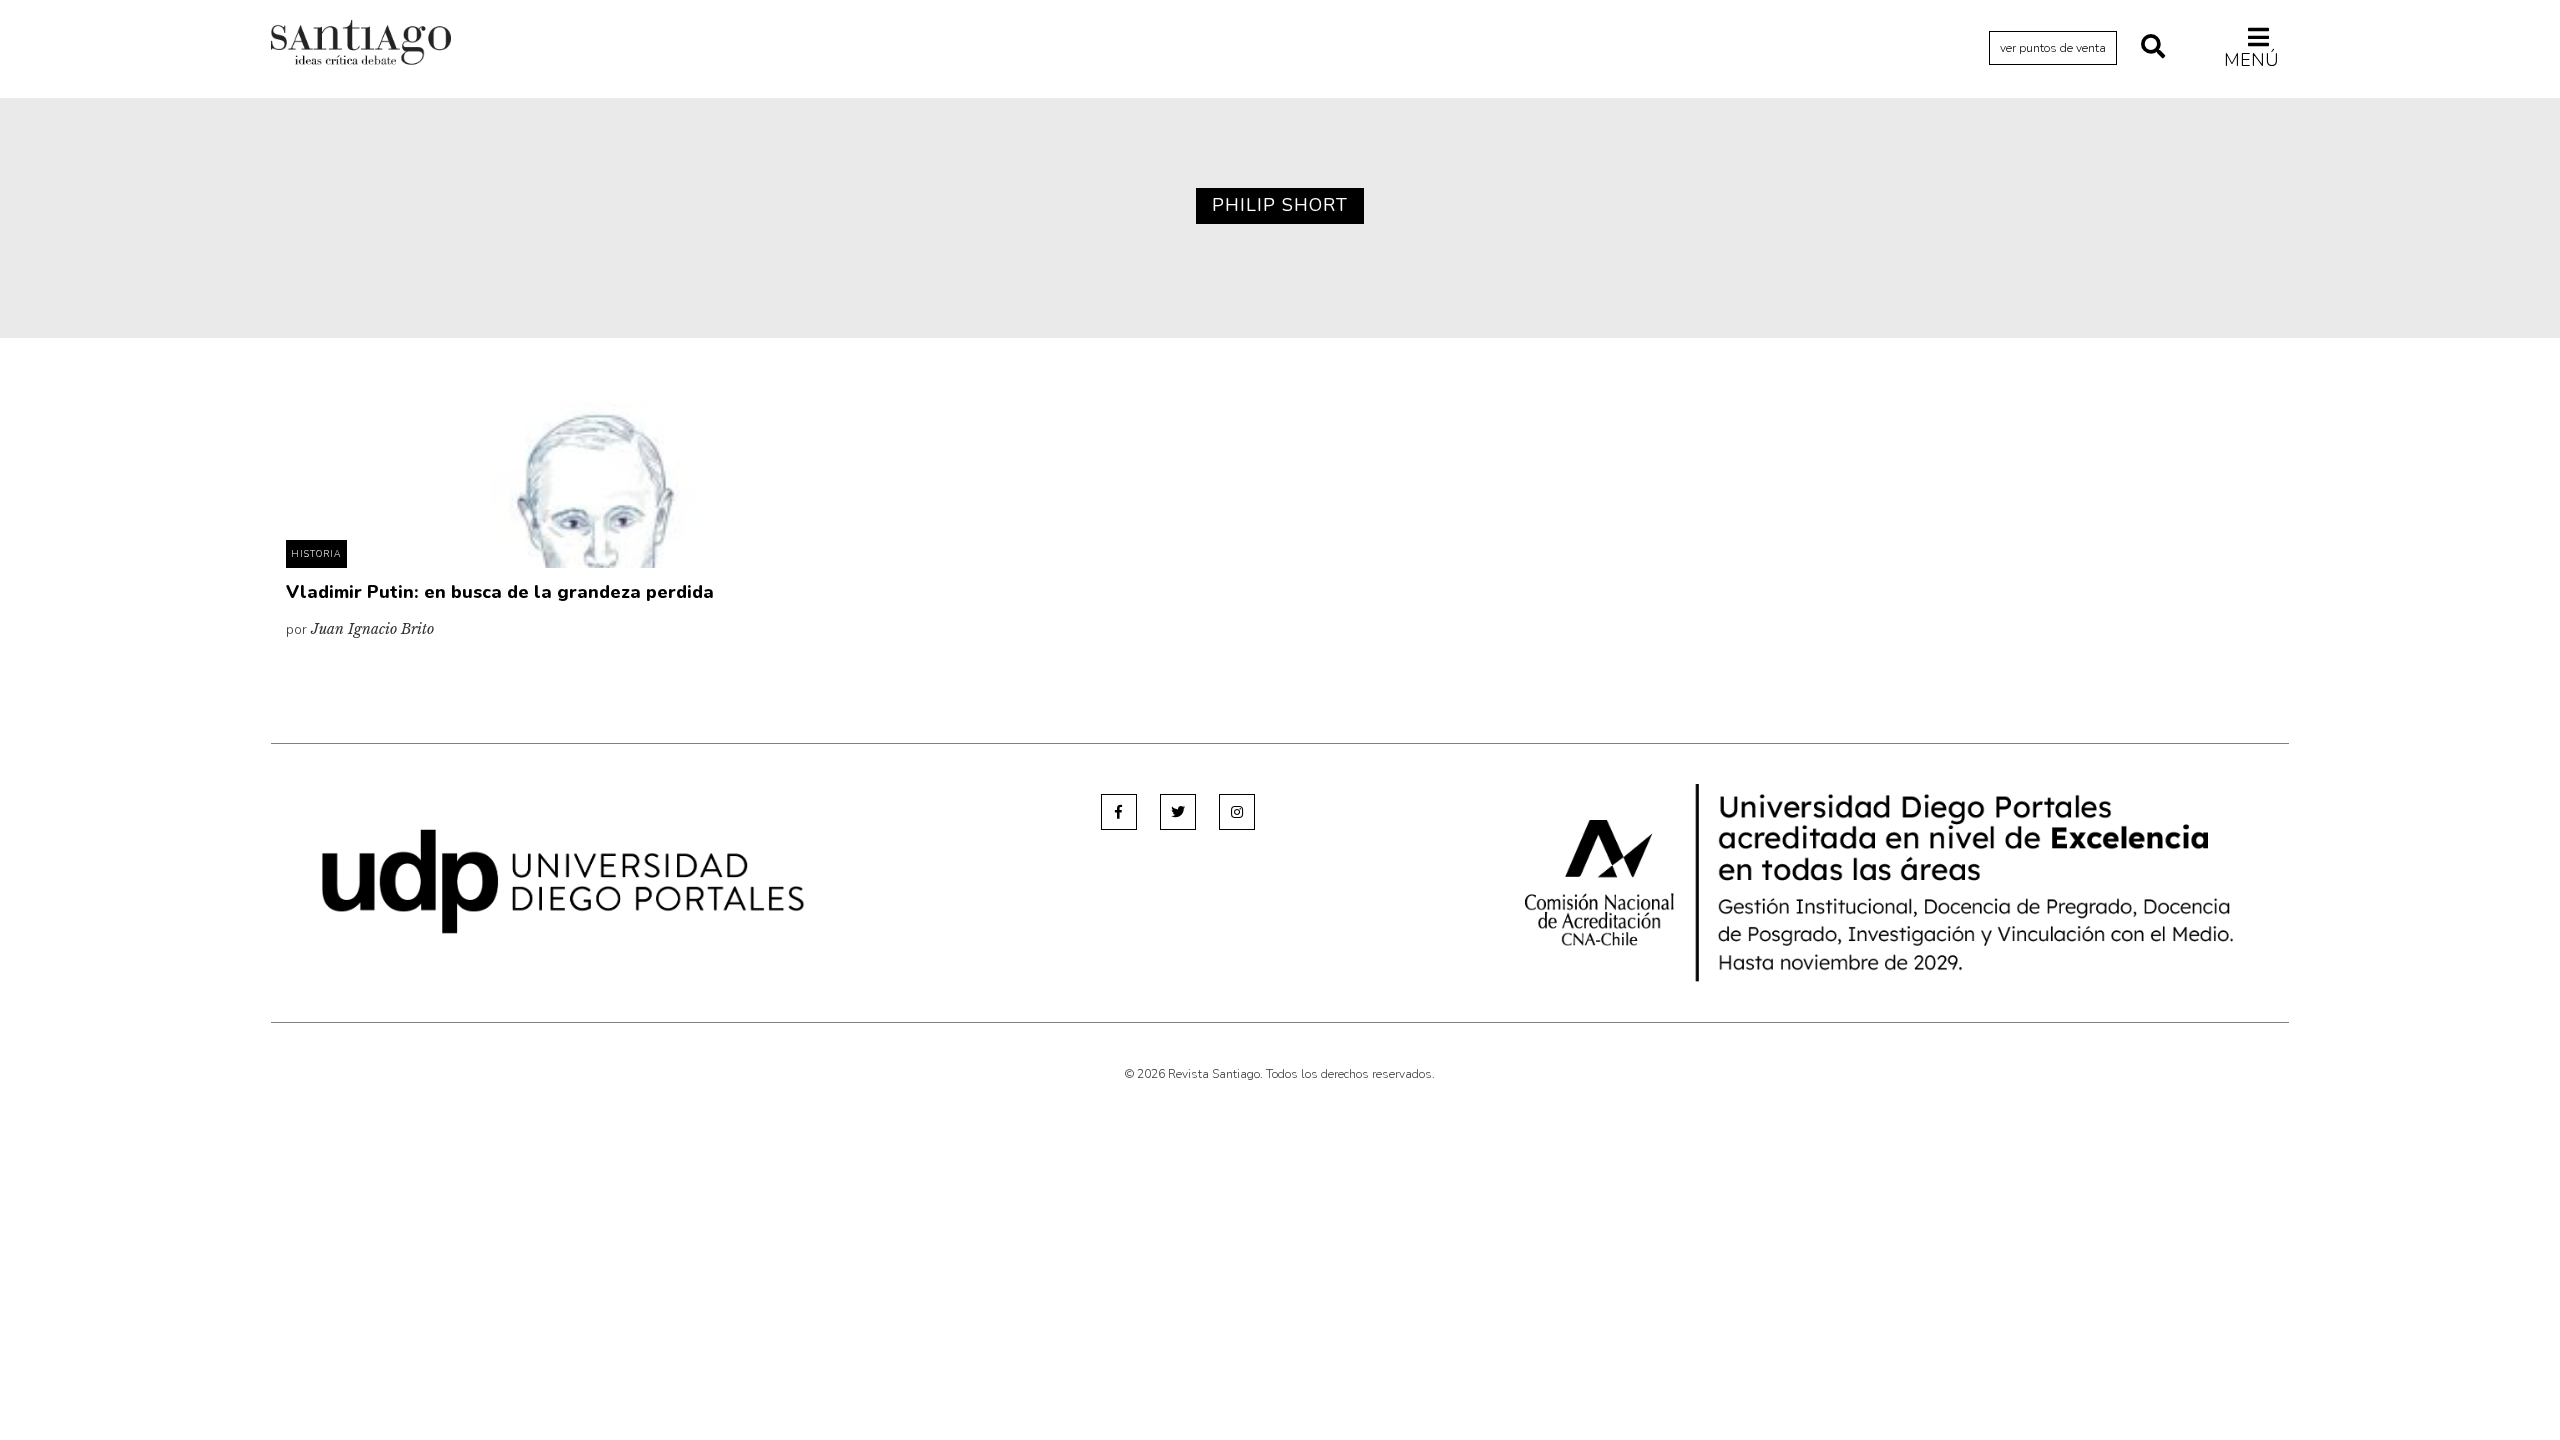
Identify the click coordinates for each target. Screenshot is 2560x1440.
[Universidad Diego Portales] (563, 880)
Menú (2251, 59)
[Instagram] (1237, 812)
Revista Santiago (361, 45)
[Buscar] (2153, 48)
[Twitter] (1178, 812)
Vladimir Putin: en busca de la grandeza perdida (500, 592)
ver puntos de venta (2053, 48)
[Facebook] (1119, 812)
